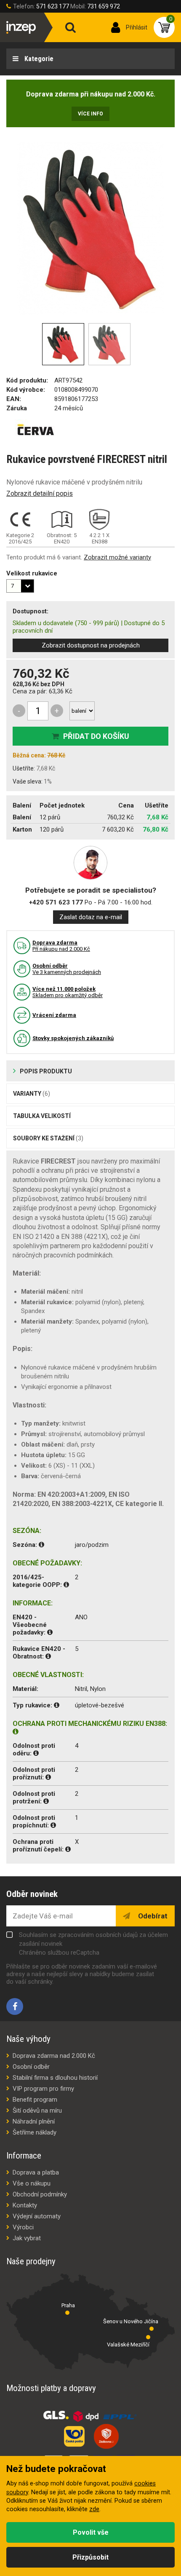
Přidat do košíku (96, 736)
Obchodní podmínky (40, 2194)
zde (94, 2509)
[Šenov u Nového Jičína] (152, 2329)
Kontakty (25, 2205)
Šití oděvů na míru (37, 2111)
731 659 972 (104, 6)
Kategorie (38, 59)
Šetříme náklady (35, 2132)
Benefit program (35, 2100)
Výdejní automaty (37, 2216)
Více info (90, 114)
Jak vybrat (27, 2238)
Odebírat (152, 1916)
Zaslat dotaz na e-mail (91, 917)
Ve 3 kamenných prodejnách (67, 969)
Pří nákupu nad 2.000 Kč (61, 946)
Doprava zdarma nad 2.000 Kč (54, 2056)
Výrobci (23, 2227)
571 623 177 (53, 6)
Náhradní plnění (34, 2121)
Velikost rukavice (32, 573)
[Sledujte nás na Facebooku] (15, 2006)
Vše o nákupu (32, 2183)
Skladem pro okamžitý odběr (68, 992)
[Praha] (67, 2313)
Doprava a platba (36, 2172)
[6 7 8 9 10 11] (20, 586)
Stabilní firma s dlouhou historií (55, 2078)
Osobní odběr (31, 2067)
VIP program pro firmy (43, 2089)
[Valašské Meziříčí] (148, 2337)
